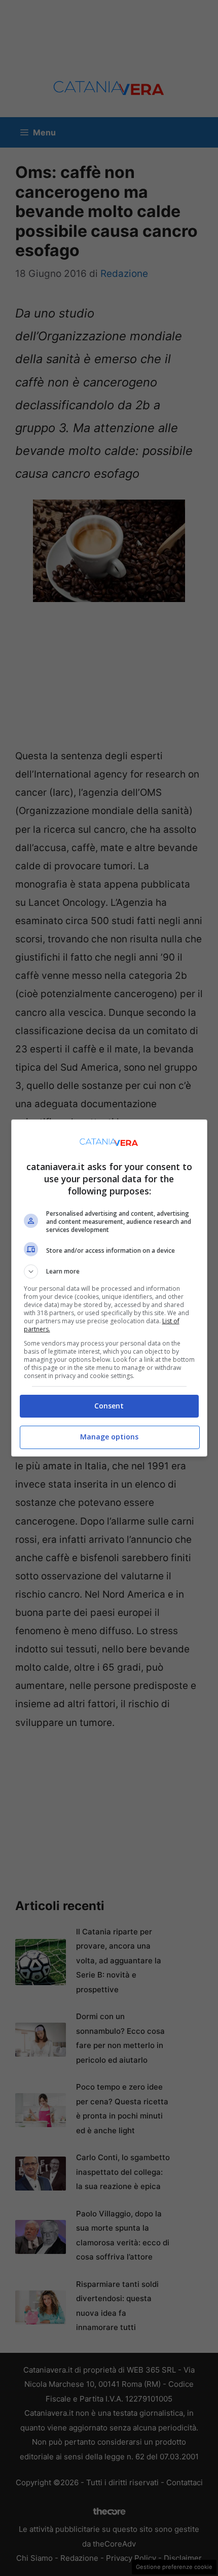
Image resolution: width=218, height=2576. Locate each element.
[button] (109, 1272)
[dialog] (109, 1288)
